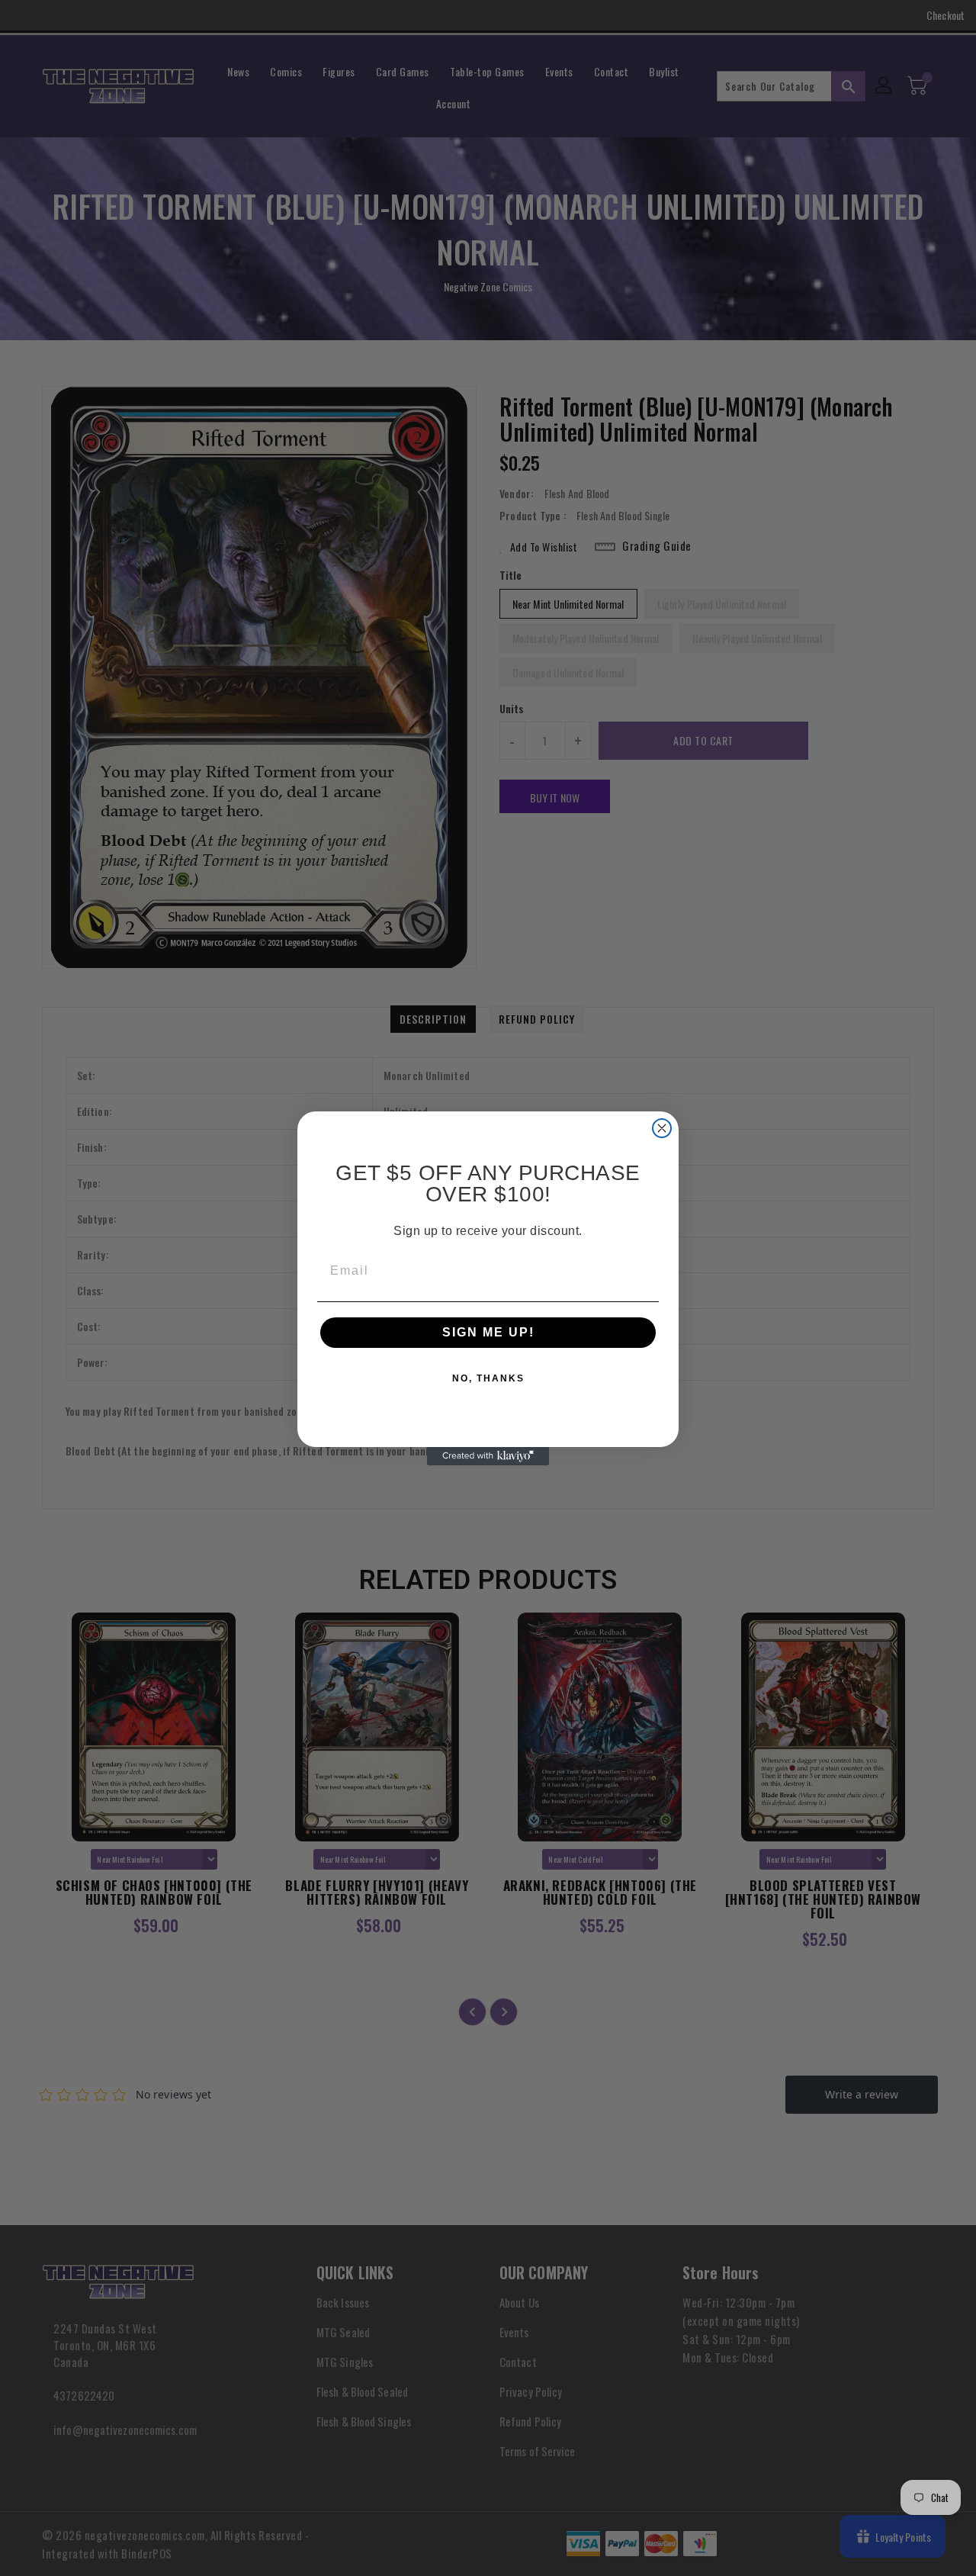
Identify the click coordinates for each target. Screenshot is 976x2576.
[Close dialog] (662, 1128)
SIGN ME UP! (488, 1332)
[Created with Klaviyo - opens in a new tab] (488, 1456)
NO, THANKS (488, 1378)
